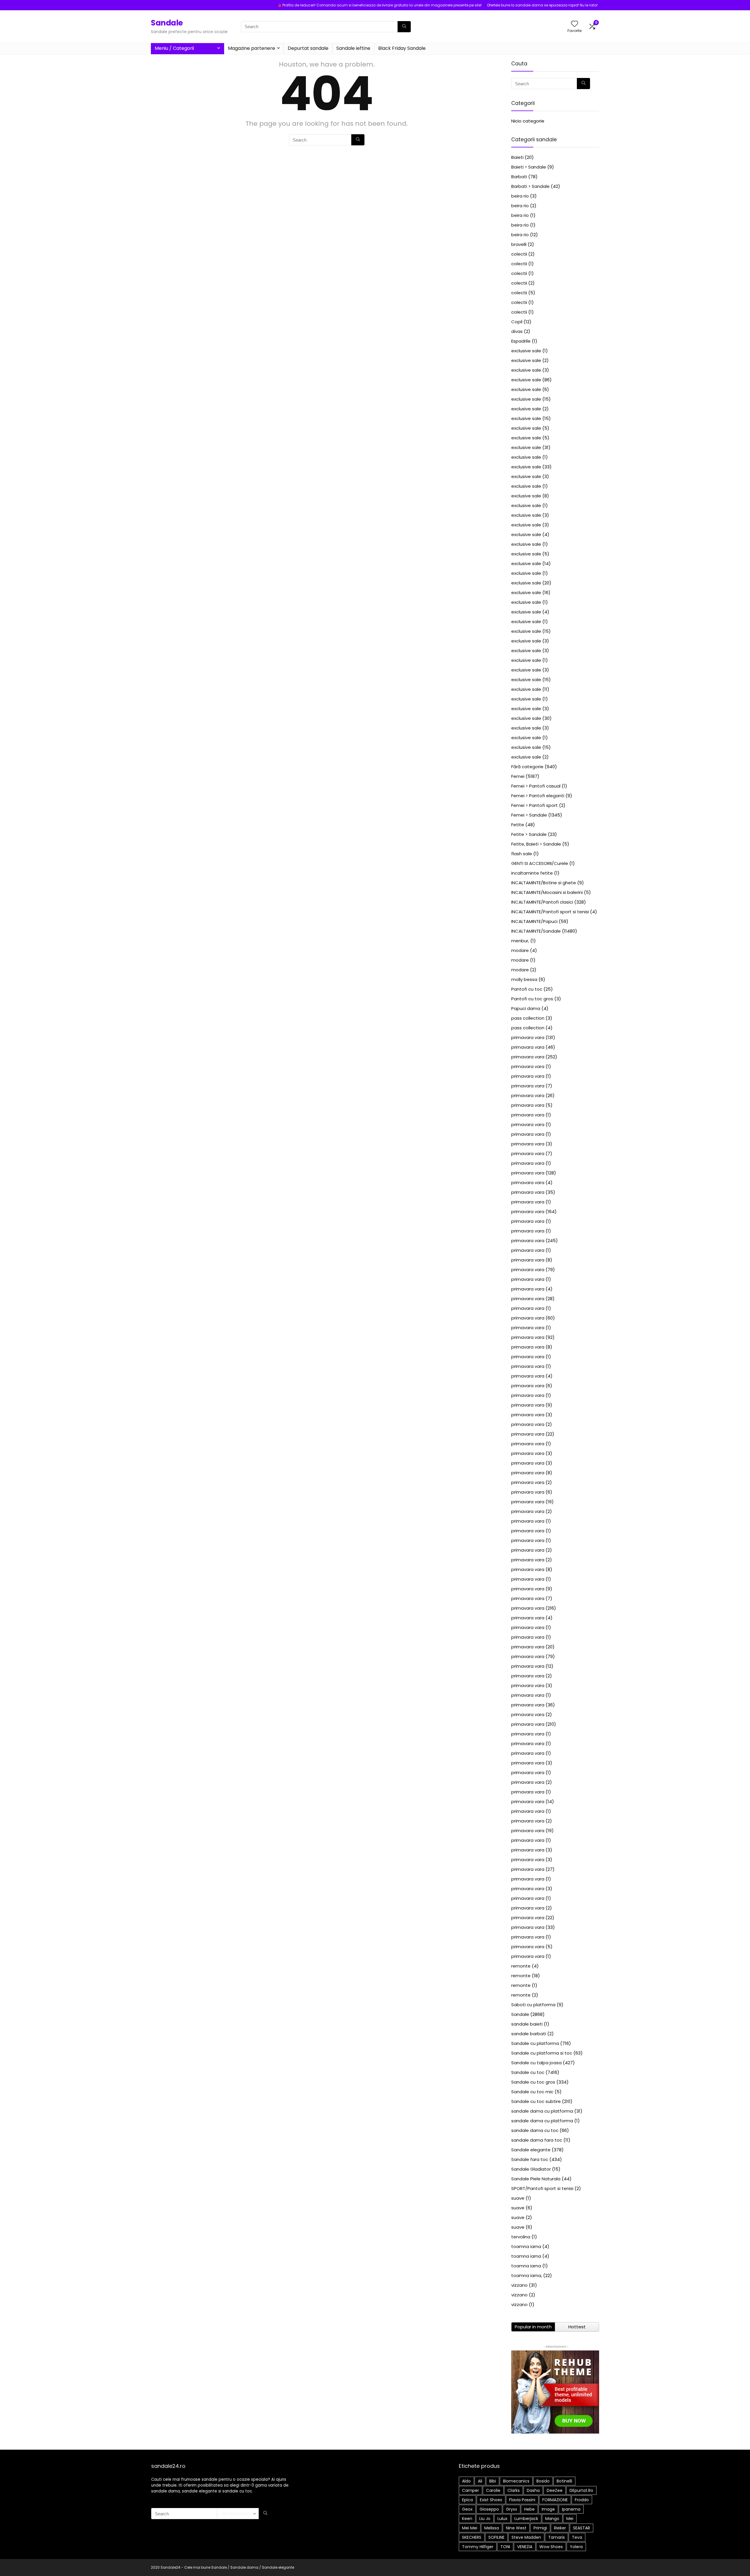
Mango (552, 2519)
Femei (518, 776)
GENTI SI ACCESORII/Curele (540, 863)
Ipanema (571, 2509)
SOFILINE (496, 2537)
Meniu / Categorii (174, 48)
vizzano (519, 2285)
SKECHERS (472, 2537)
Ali (480, 2481)
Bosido (543, 2481)
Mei (570, 2519)
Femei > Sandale (529, 815)
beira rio (520, 196)
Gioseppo (489, 2509)
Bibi (493, 2481)
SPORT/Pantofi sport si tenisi (542, 2188)
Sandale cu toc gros (533, 2082)
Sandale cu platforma (535, 2043)
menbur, (520, 941)
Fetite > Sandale (529, 834)
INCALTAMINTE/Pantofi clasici (542, 902)
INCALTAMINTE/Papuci (534, 921)
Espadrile (521, 341)
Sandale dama (244, 2567)
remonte (521, 1966)
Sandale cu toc (528, 2072)
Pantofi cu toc (527, 989)
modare (520, 950)
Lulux (502, 2519)
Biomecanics (516, 2481)
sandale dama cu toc (535, 2130)
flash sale (522, 854)
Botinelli (564, 2481)
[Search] (404, 27)
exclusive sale (526, 351)
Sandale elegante (531, 2150)
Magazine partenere (252, 48)
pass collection (528, 1018)
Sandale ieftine (353, 48)
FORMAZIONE (555, 2500)
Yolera (576, 2547)
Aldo (466, 2481)
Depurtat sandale (308, 48)
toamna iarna (526, 2246)
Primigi (540, 2528)
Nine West (516, 2528)
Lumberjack (526, 2519)
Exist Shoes (491, 2500)
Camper (471, 2490)
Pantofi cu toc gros (532, 999)
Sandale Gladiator (531, 2169)
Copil (517, 322)
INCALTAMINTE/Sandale (536, 931)
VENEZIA (525, 2547)
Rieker (560, 2528)
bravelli (519, 244)
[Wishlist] (575, 24)
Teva (577, 2537)
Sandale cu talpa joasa (536, 2063)
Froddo (582, 2500)
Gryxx (512, 2509)
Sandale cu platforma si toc (542, 2053)
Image (548, 2509)
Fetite (518, 825)
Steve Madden (526, 2537)
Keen (467, 2519)
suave (518, 2198)
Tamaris (556, 2537)
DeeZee (555, 2490)
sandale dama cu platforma (542, 2111)
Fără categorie (527, 767)
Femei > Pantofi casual (536, 786)
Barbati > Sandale (530, 186)
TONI (505, 2547)
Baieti (517, 157)
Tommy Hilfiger (478, 2547)
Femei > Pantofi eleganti (538, 796)
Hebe (529, 2509)
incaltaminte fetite (532, 873)
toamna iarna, (527, 2275)
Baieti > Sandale (529, 167)
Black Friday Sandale (402, 48)
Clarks (514, 2490)
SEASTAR (582, 2528)
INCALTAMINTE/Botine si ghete (544, 883)
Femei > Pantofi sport (535, 805)
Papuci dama (526, 1008)
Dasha (533, 2490)
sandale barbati (529, 2034)
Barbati (519, 177)
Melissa (492, 2528)
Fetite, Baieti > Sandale (536, 844)
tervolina (521, 2237)
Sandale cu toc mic (532, 2092)
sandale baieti (527, 2024)
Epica (467, 2500)
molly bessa (524, 979)
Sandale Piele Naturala (536, 2179)
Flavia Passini (522, 2500)
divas (517, 331)
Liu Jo (485, 2519)
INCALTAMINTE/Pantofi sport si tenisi (550, 912)
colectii (519, 254)
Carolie (493, 2490)
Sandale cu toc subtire (536, 2101)
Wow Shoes (551, 2547)
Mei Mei (470, 2528)
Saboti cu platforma (533, 2005)
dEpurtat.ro (581, 2490)
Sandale (167, 23)
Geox (467, 2509)
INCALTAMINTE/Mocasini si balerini (547, 892)
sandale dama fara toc (537, 2140)
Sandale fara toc (530, 2159)
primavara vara (528, 1037)
